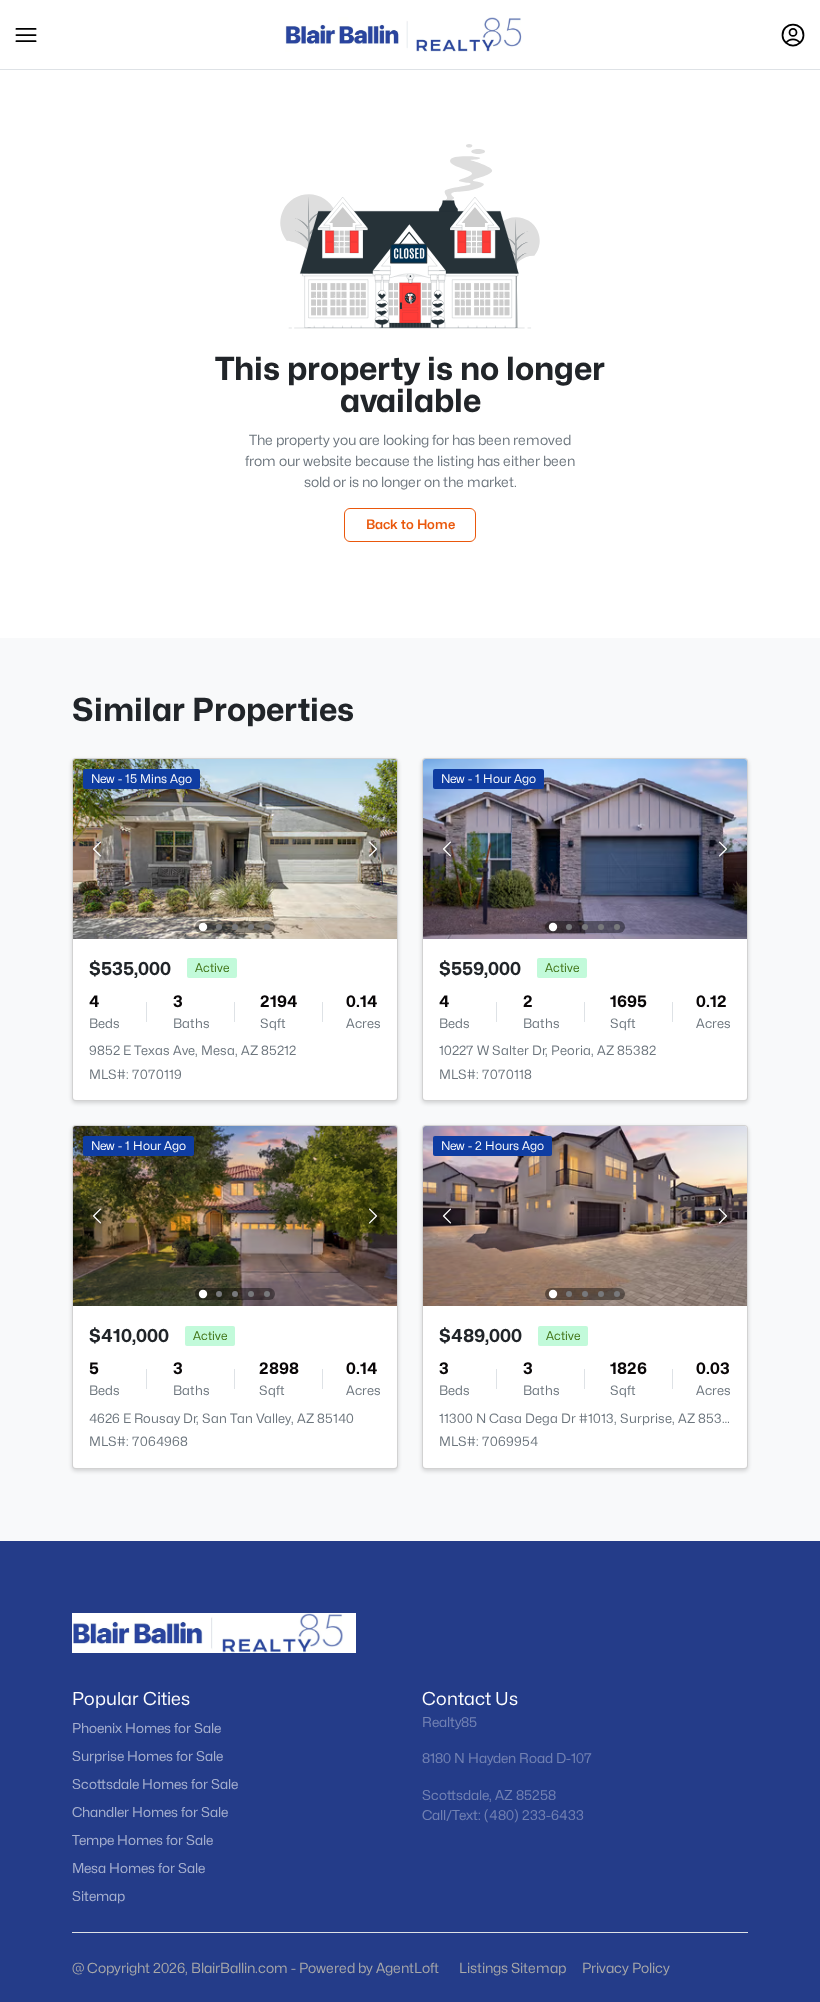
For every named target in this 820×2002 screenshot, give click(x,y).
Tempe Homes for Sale (142, 1840)
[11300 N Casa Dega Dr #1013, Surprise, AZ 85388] (585, 1214)
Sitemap (98, 1896)
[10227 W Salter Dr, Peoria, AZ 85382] (585, 847)
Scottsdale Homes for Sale (155, 1784)
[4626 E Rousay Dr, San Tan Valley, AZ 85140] (235, 1214)
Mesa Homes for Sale (138, 1868)
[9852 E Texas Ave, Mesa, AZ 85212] (235, 847)
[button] (26, 35)
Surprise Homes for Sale (147, 1756)
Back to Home (410, 524)
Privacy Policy (626, 1967)
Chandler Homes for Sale (150, 1812)
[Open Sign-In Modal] (793, 35)
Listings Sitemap (512, 1967)
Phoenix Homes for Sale (146, 1728)
